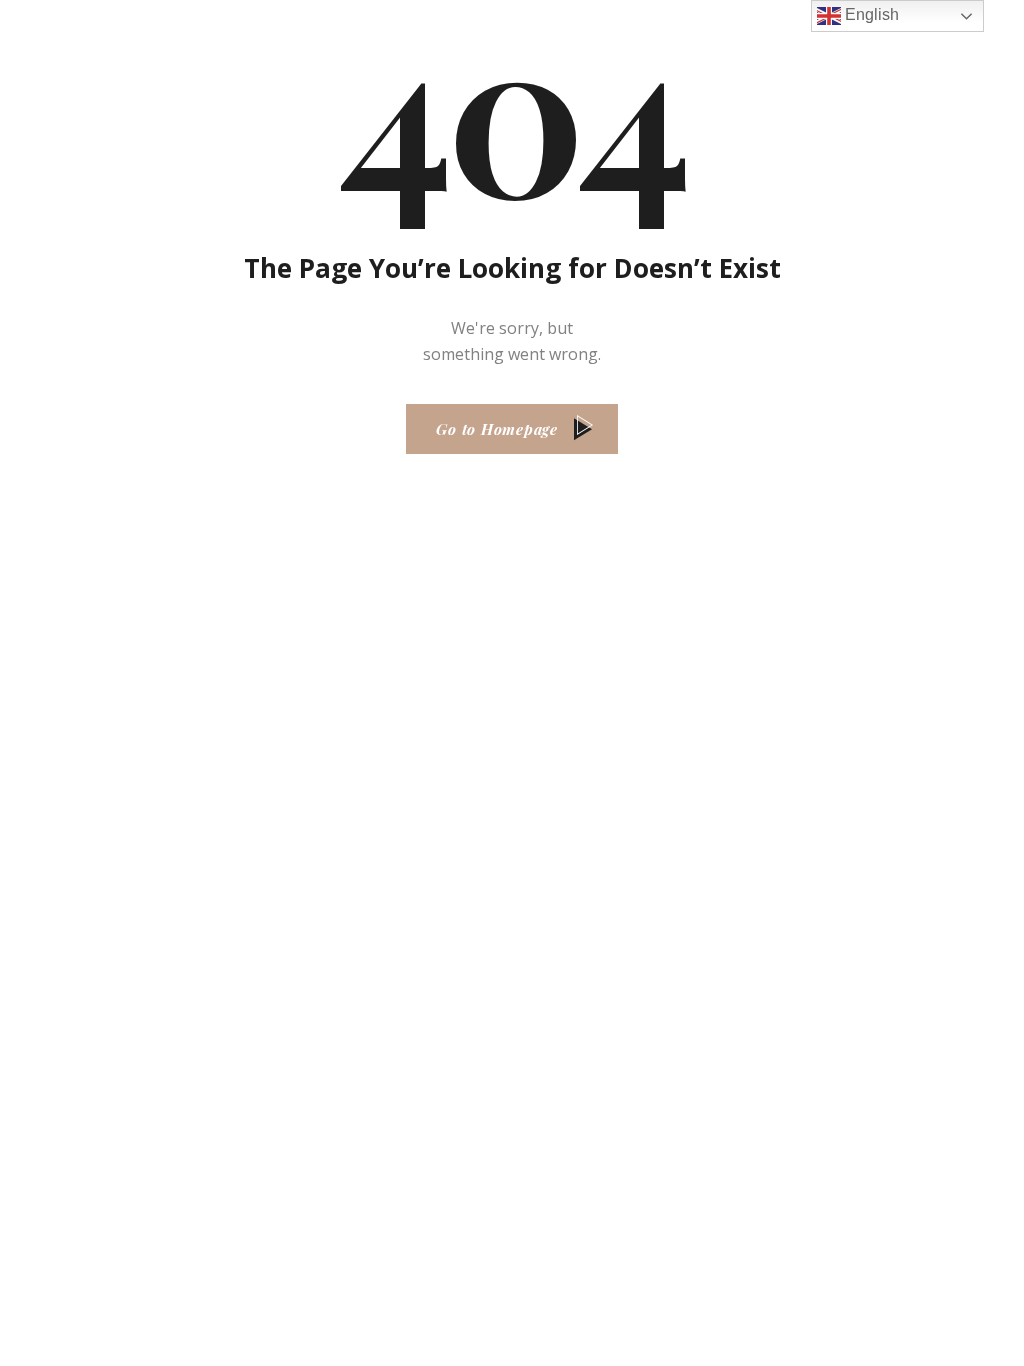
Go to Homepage (497, 429)
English (870, 14)
